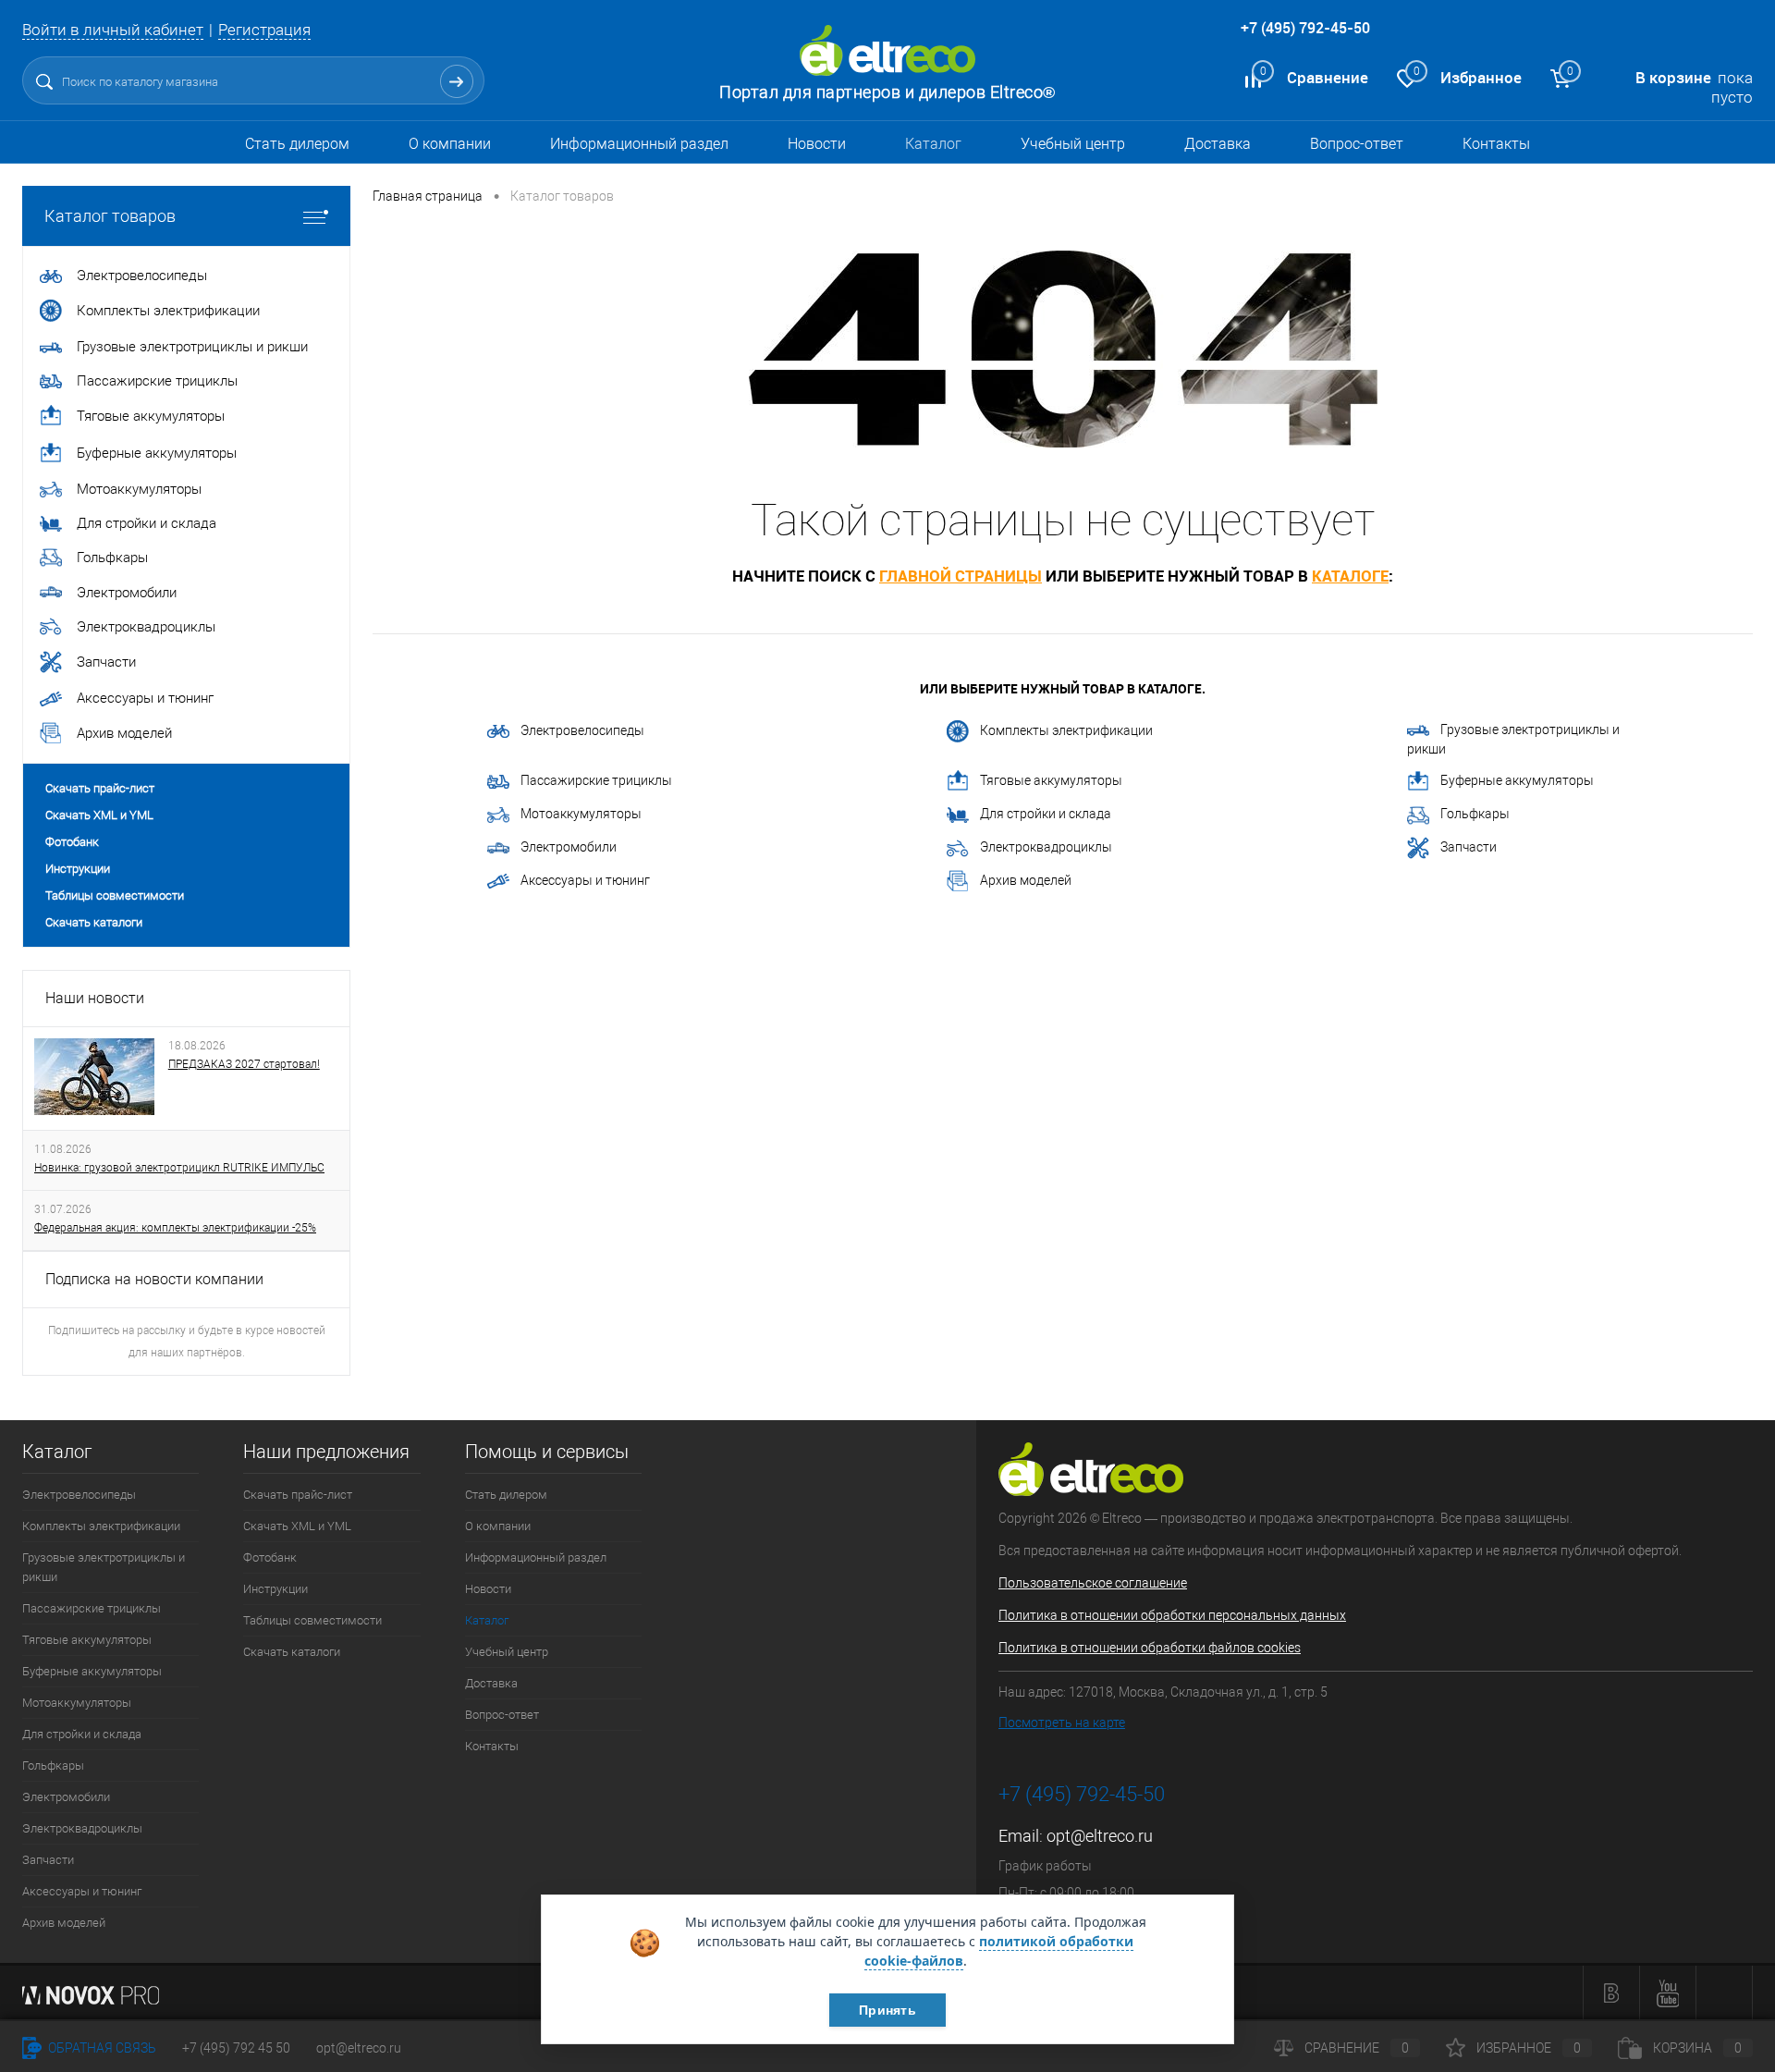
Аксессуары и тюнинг (585, 880)
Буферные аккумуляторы (1517, 780)
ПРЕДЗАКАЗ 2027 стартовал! (244, 1064)
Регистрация (264, 30)
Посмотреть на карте (1062, 1723)
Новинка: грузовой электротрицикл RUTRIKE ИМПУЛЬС (179, 1168)
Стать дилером (297, 144)
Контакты (1496, 144)
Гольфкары (1475, 814)
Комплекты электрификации (1066, 730)
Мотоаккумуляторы (581, 814)
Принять (887, 2010)
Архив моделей (1026, 880)
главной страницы (961, 576)
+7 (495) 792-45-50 (1305, 28)
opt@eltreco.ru (1100, 1836)
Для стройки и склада (1046, 814)
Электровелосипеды (582, 730)
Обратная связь (101, 2048)
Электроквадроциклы (1046, 847)
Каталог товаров (110, 216)
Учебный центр (1073, 144)
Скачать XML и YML (99, 815)
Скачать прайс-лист (100, 788)
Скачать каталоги (94, 922)
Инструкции (78, 869)
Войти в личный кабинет (113, 30)
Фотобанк (72, 842)
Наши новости (95, 998)
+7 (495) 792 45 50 (236, 2048)
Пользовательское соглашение (1093, 1583)
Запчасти (1469, 847)
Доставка (1218, 144)
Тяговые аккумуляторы (1051, 780)
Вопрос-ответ (1357, 144)
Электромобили (569, 847)
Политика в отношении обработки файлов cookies (1150, 1648)
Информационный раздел (639, 144)
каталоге (1350, 576)
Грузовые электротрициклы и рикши (1513, 739)
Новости (817, 144)
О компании (450, 144)
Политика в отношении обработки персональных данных (1172, 1615)
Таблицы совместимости (115, 895)
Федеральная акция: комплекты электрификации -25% (175, 1228)
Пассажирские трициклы (596, 780)
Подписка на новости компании (154, 1279)
